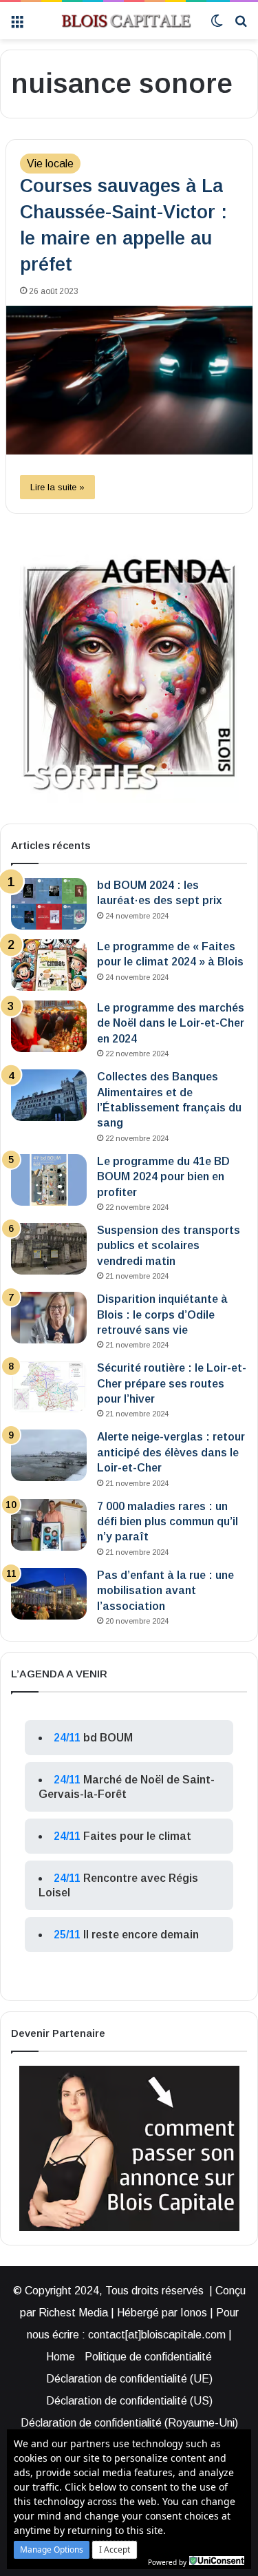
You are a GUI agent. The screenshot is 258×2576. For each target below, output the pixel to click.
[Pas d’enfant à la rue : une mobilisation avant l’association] (49, 1594)
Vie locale (50, 164)
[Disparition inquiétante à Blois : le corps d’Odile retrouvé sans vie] (49, 1318)
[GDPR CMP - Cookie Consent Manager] (217, 2561)
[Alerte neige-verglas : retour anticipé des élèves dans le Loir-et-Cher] (49, 1455)
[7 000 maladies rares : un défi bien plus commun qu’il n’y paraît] (49, 1525)
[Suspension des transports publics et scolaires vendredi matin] (49, 1249)
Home (61, 2357)
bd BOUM (108, 1738)
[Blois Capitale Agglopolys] (117, 21)
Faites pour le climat (137, 1836)
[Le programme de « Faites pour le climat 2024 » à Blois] (49, 965)
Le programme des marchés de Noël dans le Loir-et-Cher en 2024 (171, 1023)
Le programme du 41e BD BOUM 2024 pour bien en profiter (163, 1177)
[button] (52, 2550)
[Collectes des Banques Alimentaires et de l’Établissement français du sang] (49, 1095)
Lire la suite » (57, 487)
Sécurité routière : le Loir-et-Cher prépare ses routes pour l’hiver (172, 1383)
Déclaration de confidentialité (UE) (129, 2379)
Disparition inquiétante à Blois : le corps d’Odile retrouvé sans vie (162, 1315)
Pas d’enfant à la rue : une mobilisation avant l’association (165, 1591)
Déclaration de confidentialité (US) (129, 2401)
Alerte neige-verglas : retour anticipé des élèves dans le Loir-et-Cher (171, 1452)
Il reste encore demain (141, 1935)
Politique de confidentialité (148, 2357)
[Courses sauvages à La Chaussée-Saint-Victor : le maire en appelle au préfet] (129, 380)
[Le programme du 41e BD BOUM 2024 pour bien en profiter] (49, 1180)
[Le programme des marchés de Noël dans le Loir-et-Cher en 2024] (49, 1026)
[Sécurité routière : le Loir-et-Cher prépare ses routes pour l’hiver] (49, 1386)
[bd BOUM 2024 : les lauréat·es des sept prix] (49, 904)
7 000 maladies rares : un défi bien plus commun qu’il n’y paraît (168, 1522)
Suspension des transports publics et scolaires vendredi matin (169, 1246)
